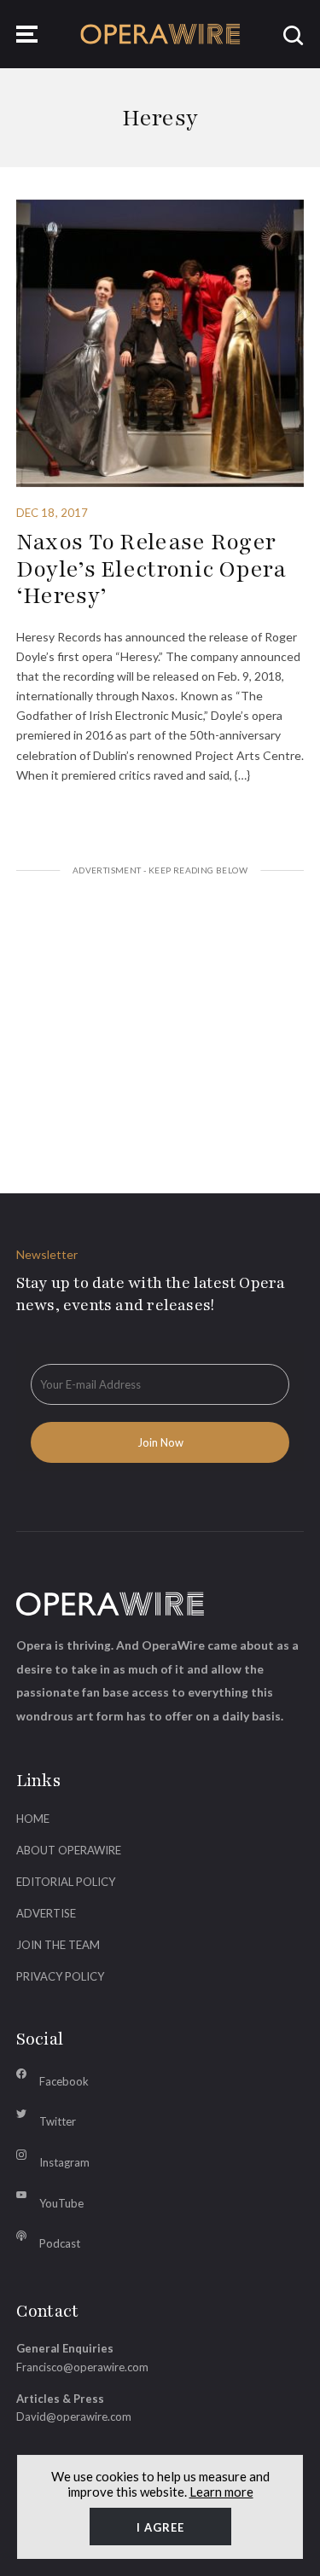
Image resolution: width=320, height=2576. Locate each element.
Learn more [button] (221, 2492)
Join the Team (58, 1945)
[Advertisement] (160, 1013)
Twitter (58, 2121)
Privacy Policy (60, 1976)
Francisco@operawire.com (82, 2367)
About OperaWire (69, 1850)
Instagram (64, 2162)
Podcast (60, 2243)
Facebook (64, 2081)
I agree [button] (160, 2527)
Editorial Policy (66, 1882)
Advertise (46, 1913)
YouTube (61, 2203)
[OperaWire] (160, 34)
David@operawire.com (74, 2416)
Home (33, 1819)
